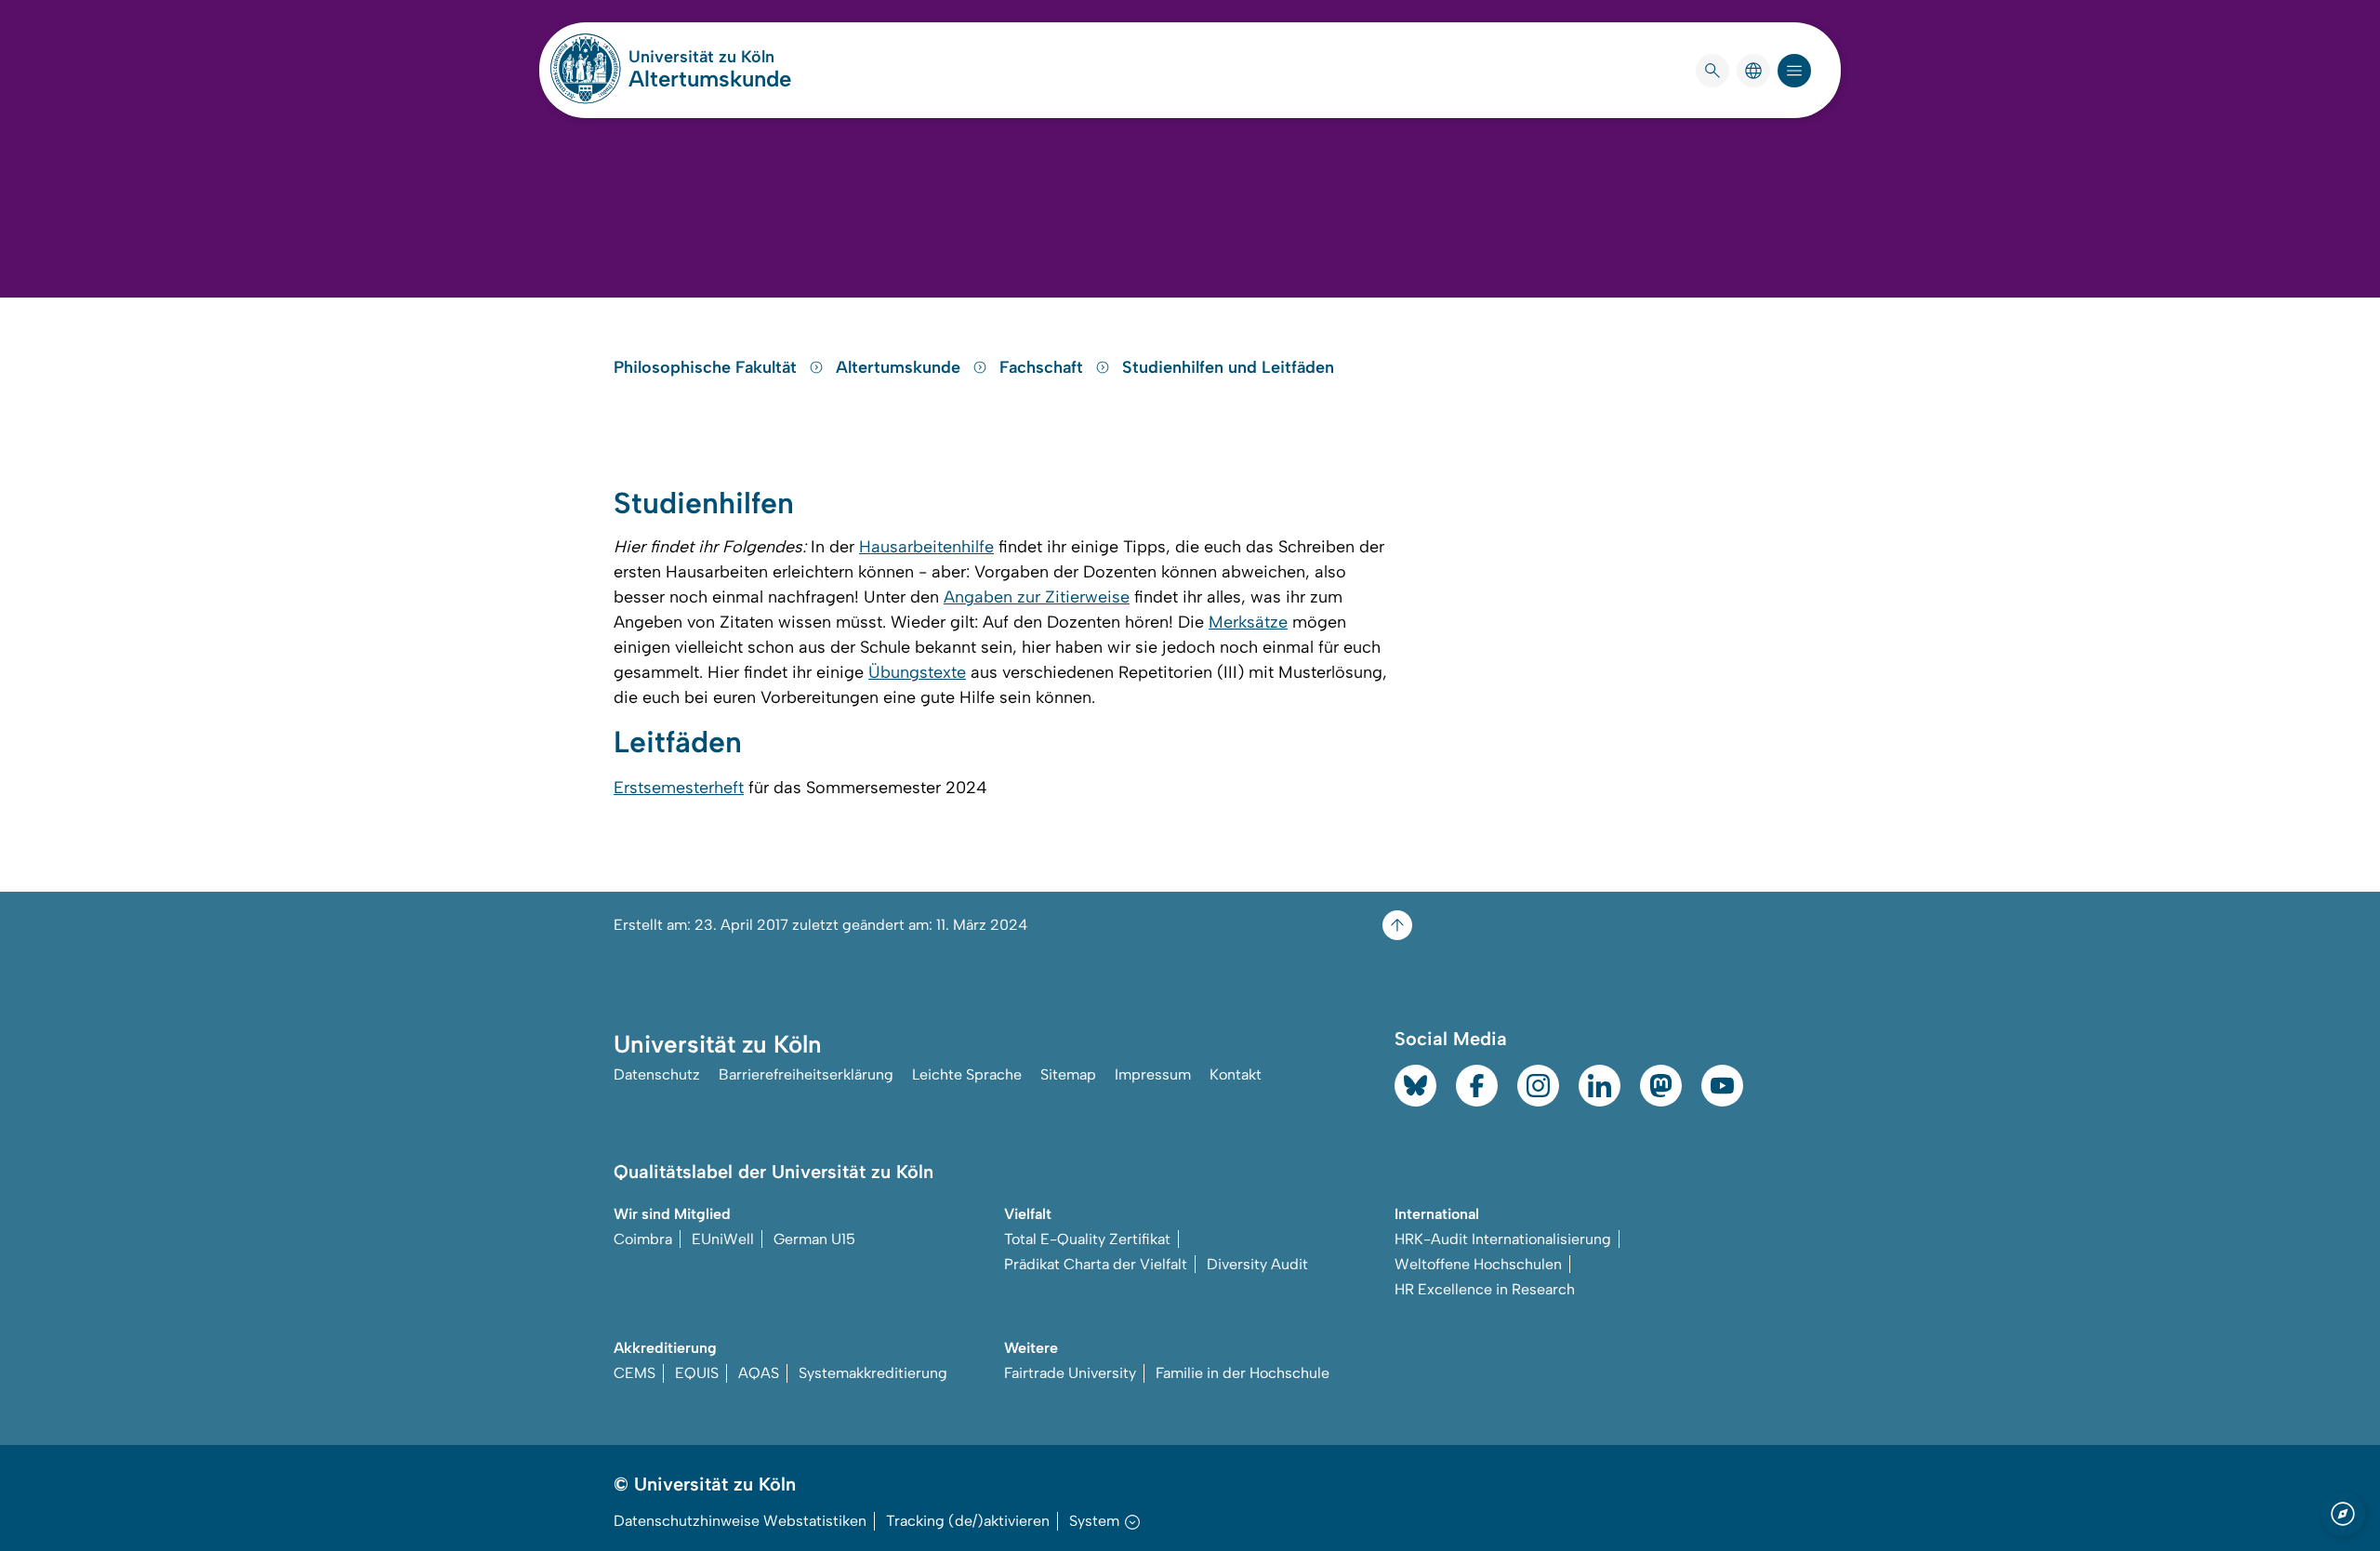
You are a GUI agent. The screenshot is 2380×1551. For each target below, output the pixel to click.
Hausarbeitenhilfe (926, 547)
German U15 (814, 1239)
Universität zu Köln (710, 57)
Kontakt (1236, 1074)
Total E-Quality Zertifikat (1087, 1239)
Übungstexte (917, 672)
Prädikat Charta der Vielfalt (1096, 1264)
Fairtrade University (1070, 1373)
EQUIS (697, 1373)
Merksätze (1248, 622)
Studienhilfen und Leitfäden (1228, 367)
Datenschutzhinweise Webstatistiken (740, 1521)
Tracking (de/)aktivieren (968, 1521)
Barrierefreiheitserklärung (806, 1074)
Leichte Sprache (967, 1074)
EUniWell (723, 1239)
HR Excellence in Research (1485, 1289)
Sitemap (1068, 1074)
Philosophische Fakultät (707, 367)
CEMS (635, 1373)
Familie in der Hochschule (1243, 1373)
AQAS (759, 1373)
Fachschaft (1044, 367)
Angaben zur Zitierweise (1037, 597)
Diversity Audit (1257, 1264)
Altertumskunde (710, 79)
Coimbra (643, 1239)
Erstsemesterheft (679, 788)
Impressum (1153, 1074)
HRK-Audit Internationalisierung (1503, 1239)
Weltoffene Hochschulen (1478, 1264)
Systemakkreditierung (873, 1373)
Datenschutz (657, 1074)
